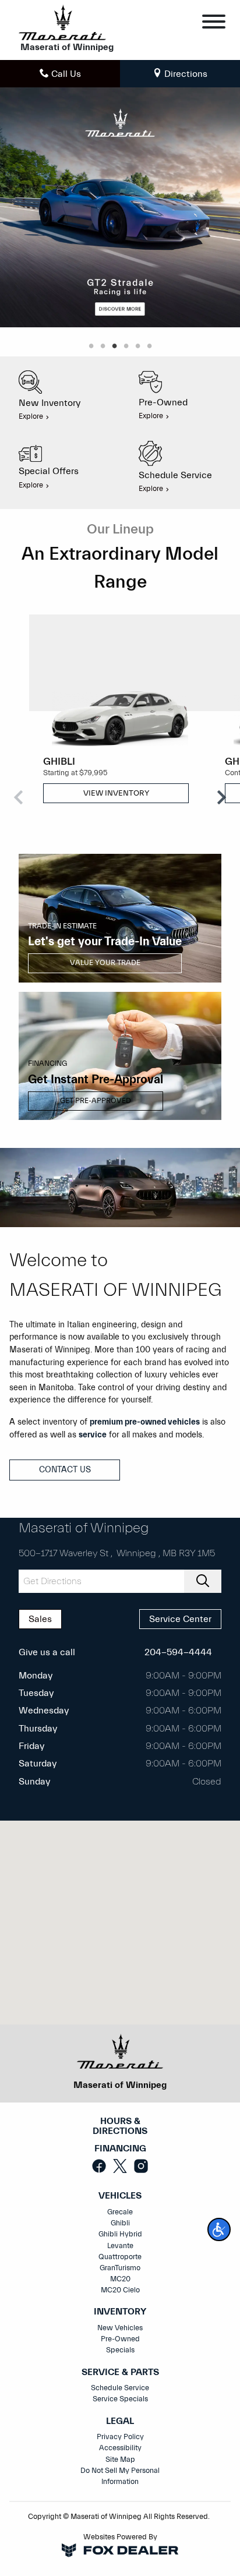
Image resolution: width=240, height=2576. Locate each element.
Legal (120, 2421)
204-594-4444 (178, 1652)
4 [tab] (126, 347)
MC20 (120, 2279)
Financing (120, 2149)
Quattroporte (120, 2257)
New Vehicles (120, 2328)
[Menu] (214, 24)
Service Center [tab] (180, 1619)
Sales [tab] (40, 1619)
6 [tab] (149, 347)
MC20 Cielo (120, 2290)
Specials (120, 2350)
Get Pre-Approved (96, 1101)
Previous (19, 797)
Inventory (120, 2312)
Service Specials (120, 2399)
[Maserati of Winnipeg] (62, 22)
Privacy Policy (120, 2437)
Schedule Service (120, 2388)
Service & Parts (120, 2372)
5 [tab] (137, 347)
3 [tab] (114, 347)
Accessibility (120, 2448)
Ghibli (120, 2223)
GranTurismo (120, 2268)
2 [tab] (103, 347)
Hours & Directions (120, 2127)
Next (221, 797)
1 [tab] (91, 347)
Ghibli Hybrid (120, 2234)
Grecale (120, 2212)
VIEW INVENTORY (116, 793)
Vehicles (120, 2196)
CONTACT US (65, 1470)
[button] (219, 2229)
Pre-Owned (120, 2339)
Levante (120, 2246)
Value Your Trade (105, 963)
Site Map (120, 2460)
